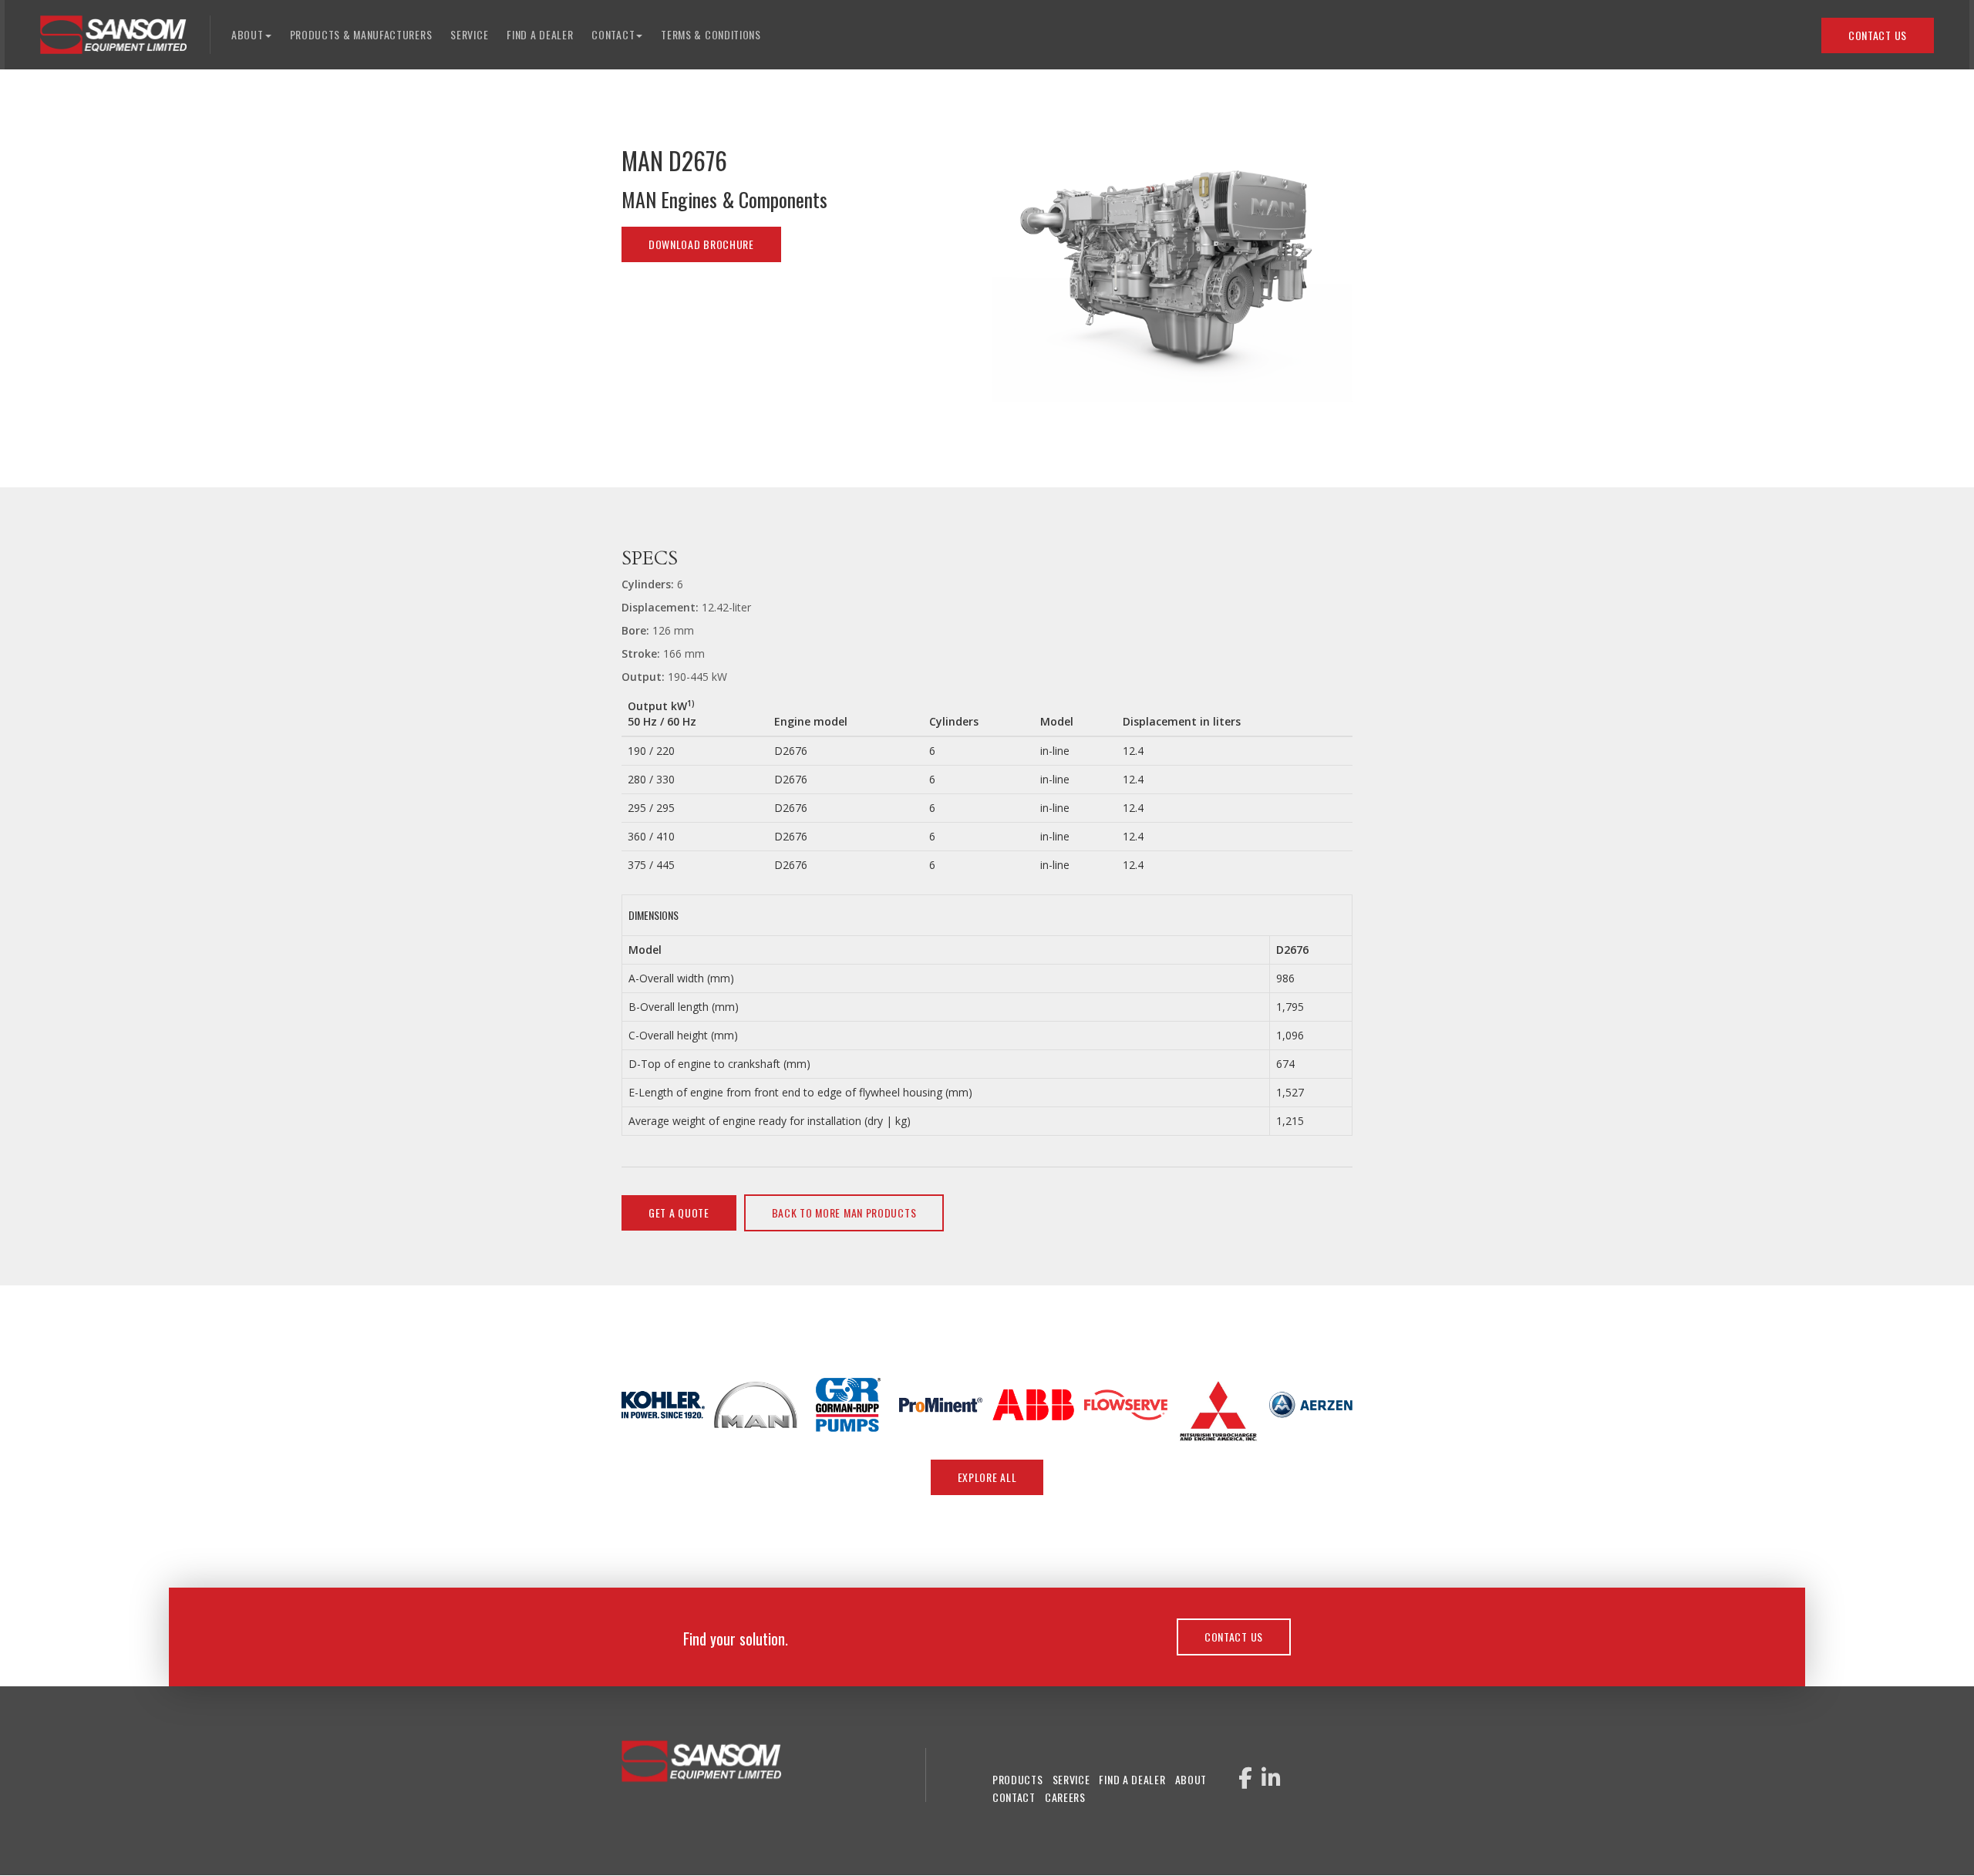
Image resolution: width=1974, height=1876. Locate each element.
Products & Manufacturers (361, 34)
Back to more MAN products (844, 1212)
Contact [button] (613, 34)
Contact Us (1878, 35)
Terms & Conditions (711, 34)
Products (1018, 1779)
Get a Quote (679, 1212)
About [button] (248, 34)
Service (469, 34)
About (1191, 1779)
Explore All (987, 1477)
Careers (1065, 1797)
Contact (1014, 1797)
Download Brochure (701, 244)
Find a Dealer (540, 34)
